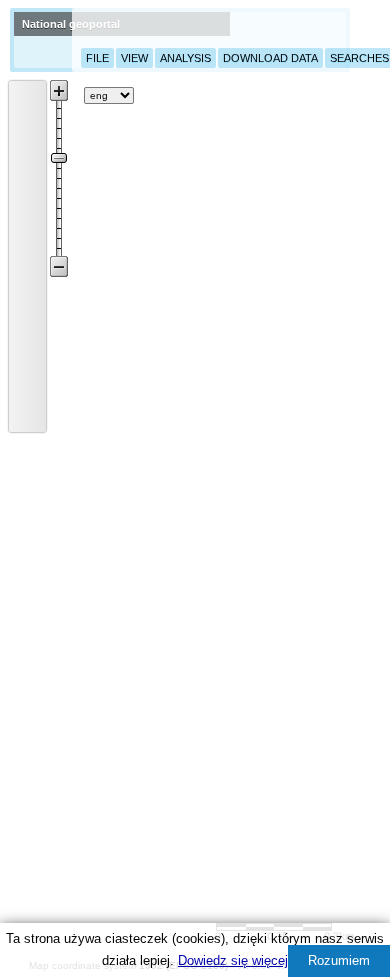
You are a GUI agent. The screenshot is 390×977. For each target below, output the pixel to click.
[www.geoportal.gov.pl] (40, 40)
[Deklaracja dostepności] (276, 95)
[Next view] (28, 390)
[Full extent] (28, 336)
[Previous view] (28, 363)
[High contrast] (325, 94)
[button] (28, 93)
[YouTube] (215, 92)
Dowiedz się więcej (233, 960)
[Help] (154, 95)
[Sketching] (28, 228)
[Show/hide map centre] (28, 417)
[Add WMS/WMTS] (64, 95)
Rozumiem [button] (339, 960)
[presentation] (15, 84)
